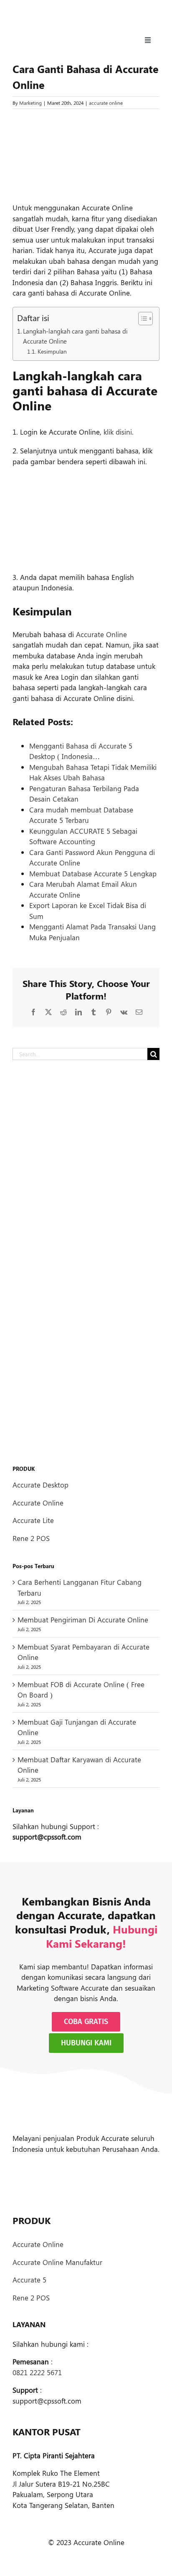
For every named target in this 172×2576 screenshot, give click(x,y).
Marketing (30, 103)
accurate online (106, 103)
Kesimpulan (52, 351)
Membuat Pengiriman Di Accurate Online (83, 1619)
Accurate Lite (33, 1520)
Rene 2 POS (31, 1538)
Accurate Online (101, 634)
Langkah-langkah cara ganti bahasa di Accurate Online (75, 336)
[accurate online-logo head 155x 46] (46, 16)
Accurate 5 (29, 2280)
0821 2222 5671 (37, 2372)
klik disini (118, 432)
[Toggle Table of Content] (141, 319)
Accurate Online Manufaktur (57, 2262)
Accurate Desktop (40, 1485)
